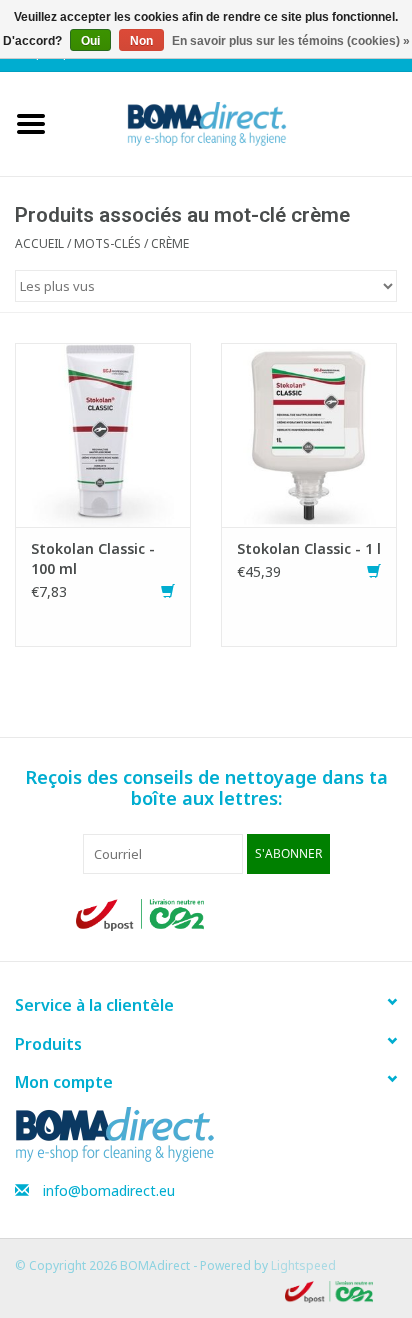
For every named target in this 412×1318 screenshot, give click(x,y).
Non (141, 41)
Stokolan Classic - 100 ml (93, 558)
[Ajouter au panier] (168, 591)
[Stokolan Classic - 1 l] (309, 432)
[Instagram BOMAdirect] (320, 915)
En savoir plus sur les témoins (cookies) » (291, 41)
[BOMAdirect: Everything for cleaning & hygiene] (237, 122)
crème (170, 243)
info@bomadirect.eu (109, 1190)
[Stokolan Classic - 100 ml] (103, 432)
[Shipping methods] (142, 913)
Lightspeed (303, 1265)
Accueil (39, 243)
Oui (90, 41)
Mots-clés (107, 243)
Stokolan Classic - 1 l (309, 548)
